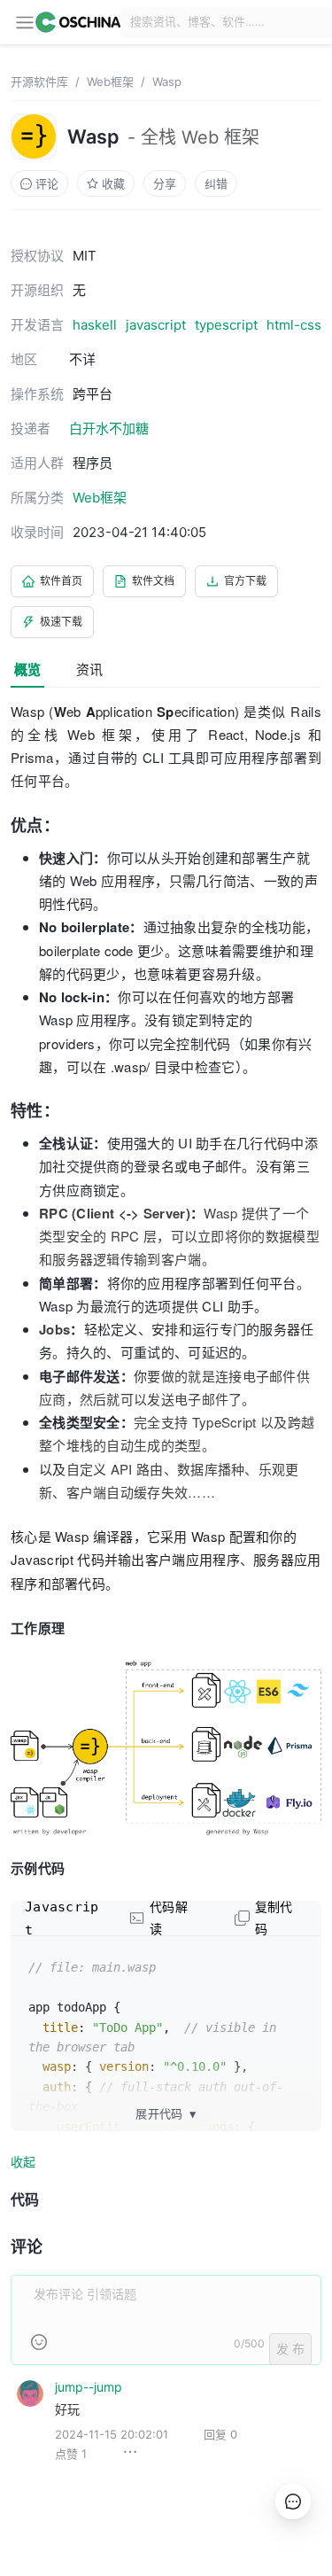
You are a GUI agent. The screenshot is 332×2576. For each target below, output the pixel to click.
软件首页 (61, 581)
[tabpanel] (166, 1595)
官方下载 (245, 581)
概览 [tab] (27, 669)
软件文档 (153, 581)
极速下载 (61, 622)
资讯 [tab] (89, 669)
